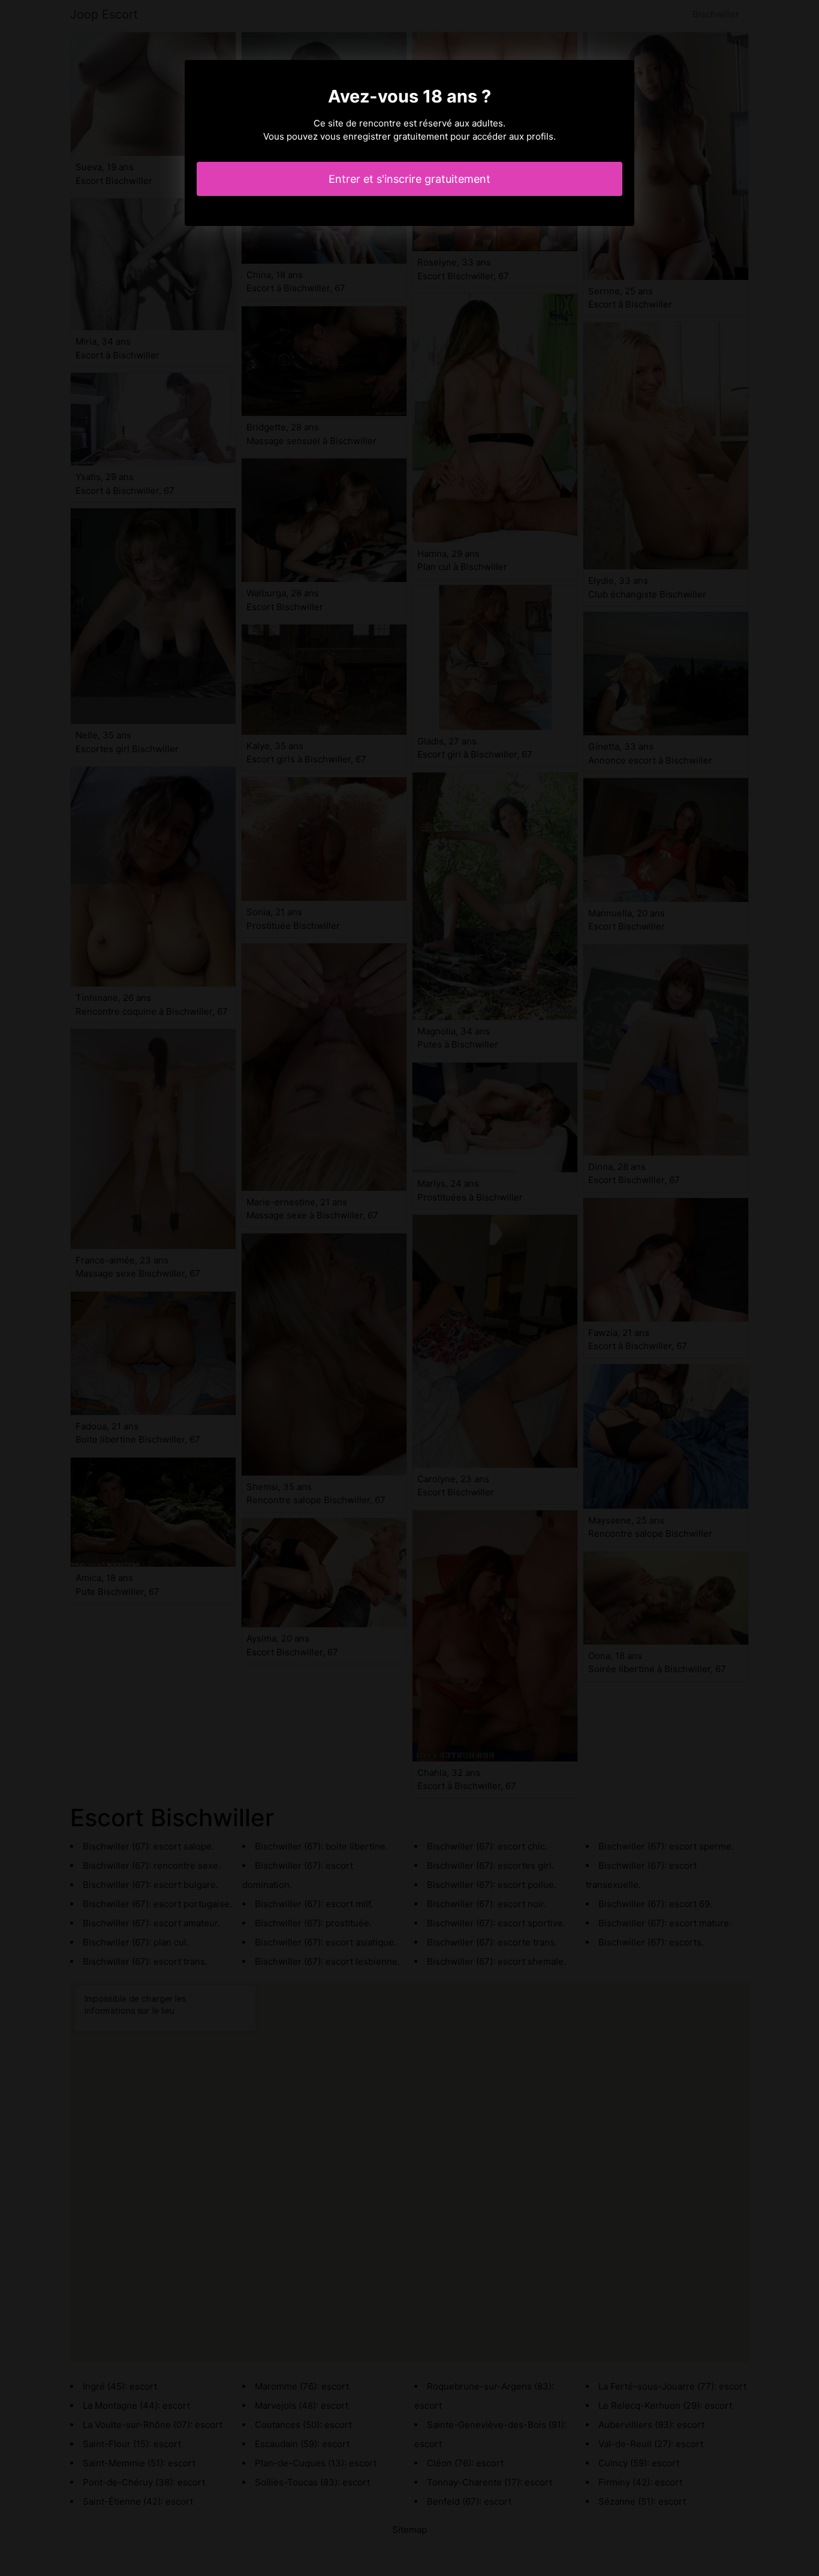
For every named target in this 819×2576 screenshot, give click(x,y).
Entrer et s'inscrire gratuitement (409, 179)
